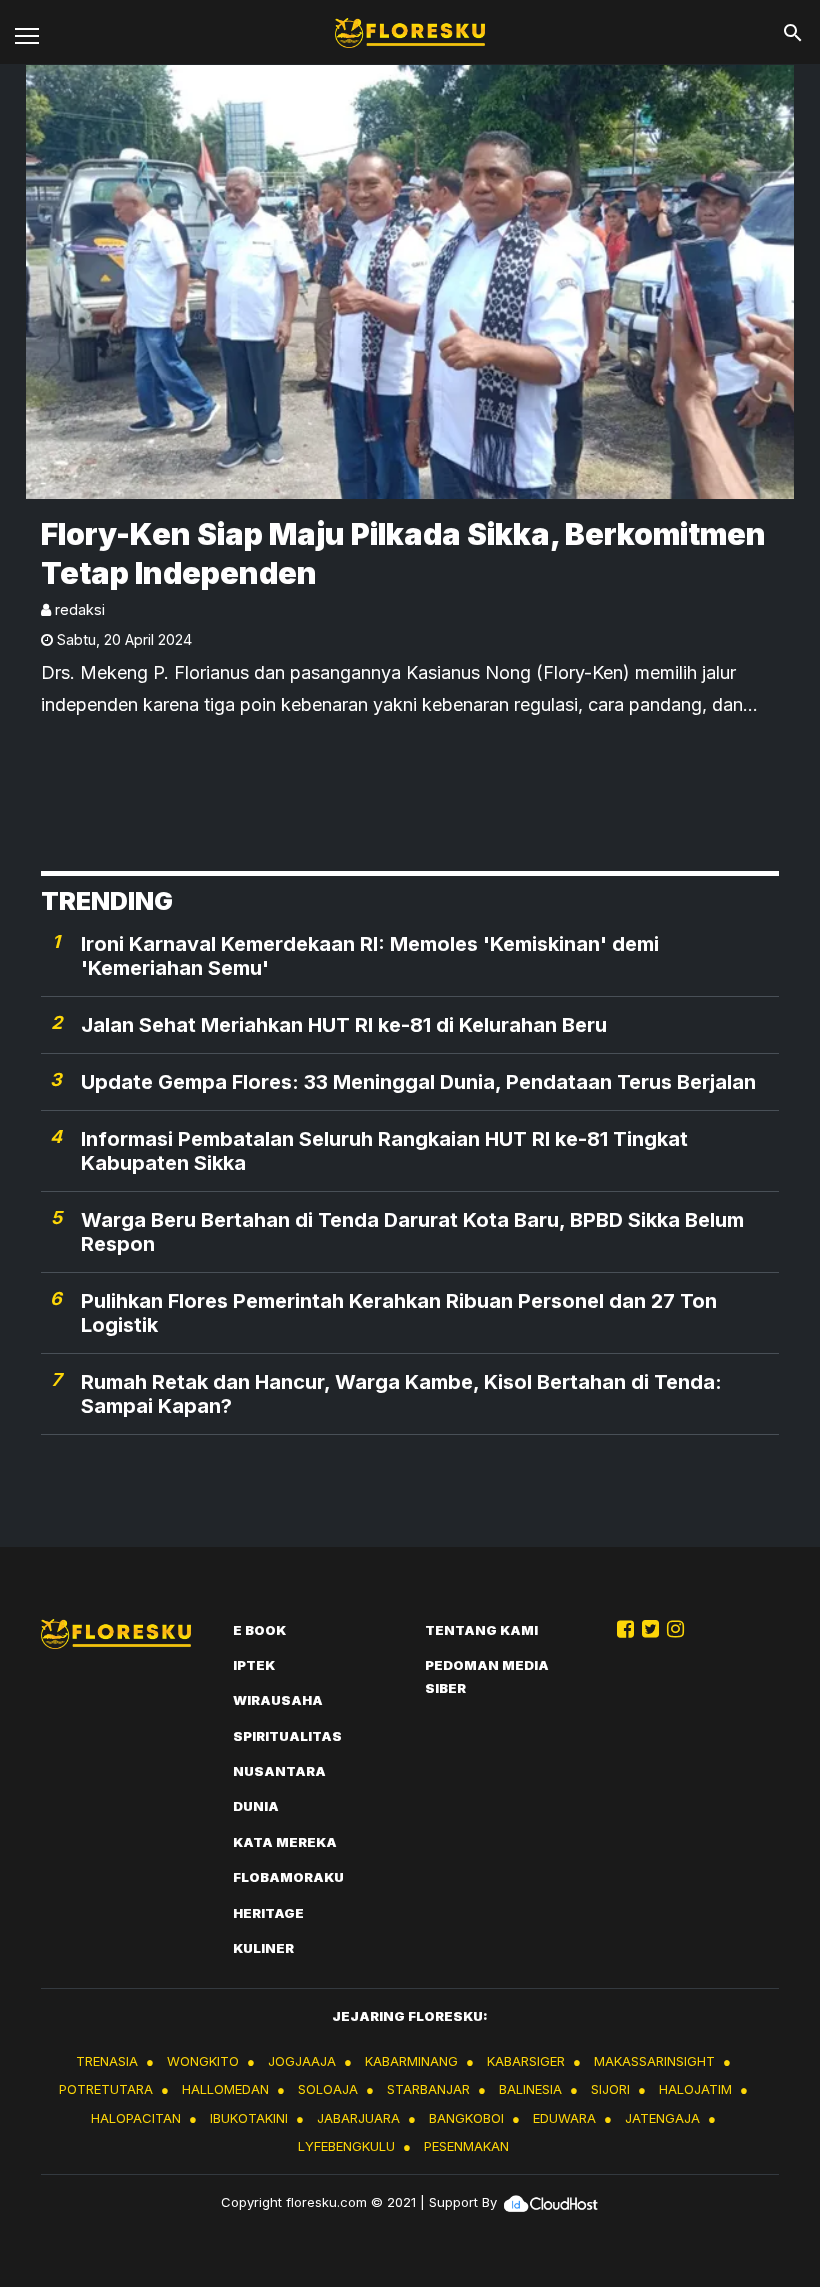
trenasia (107, 2061)
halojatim (695, 2089)
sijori (610, 2089)
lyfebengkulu (346, 2146)
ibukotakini (249, 2118)
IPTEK (254, 1665)
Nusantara (279, 1771)
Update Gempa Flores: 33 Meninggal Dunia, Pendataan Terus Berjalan (418, 1082)
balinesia (530, 2089)
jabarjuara (358, 2118)
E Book (259, 1630)
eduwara (564, 2118)
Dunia (256, 1806)
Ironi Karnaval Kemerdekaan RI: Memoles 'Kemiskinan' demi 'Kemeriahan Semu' (370, 956)
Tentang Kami (481, 1630)
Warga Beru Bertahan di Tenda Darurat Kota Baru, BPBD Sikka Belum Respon (412, 1232)
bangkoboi (466, 2118)
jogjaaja (302, 2061)
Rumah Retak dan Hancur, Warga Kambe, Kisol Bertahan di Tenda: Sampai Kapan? (401, 1394)
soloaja (328, 2089)
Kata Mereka (285, 1842)
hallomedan (225, 2089)
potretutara (106, 2089)
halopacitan (136, 2118)
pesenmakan (466, 2146)
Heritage (268, 1913)
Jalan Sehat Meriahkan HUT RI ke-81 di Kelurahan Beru (344, 1025)
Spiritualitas (287, 1736)
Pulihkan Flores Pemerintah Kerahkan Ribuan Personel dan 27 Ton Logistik (399, 1313)
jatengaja (662, 2118)
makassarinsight (654, 2061)
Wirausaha (278, 1700)
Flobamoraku (288, 1877)
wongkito (203, 2061)
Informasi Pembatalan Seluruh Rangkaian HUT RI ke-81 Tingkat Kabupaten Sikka (384, 1151)
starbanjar (428, 2089)
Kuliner (263, 1948)
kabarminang (411, 2061)
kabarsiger (526, 2061)
